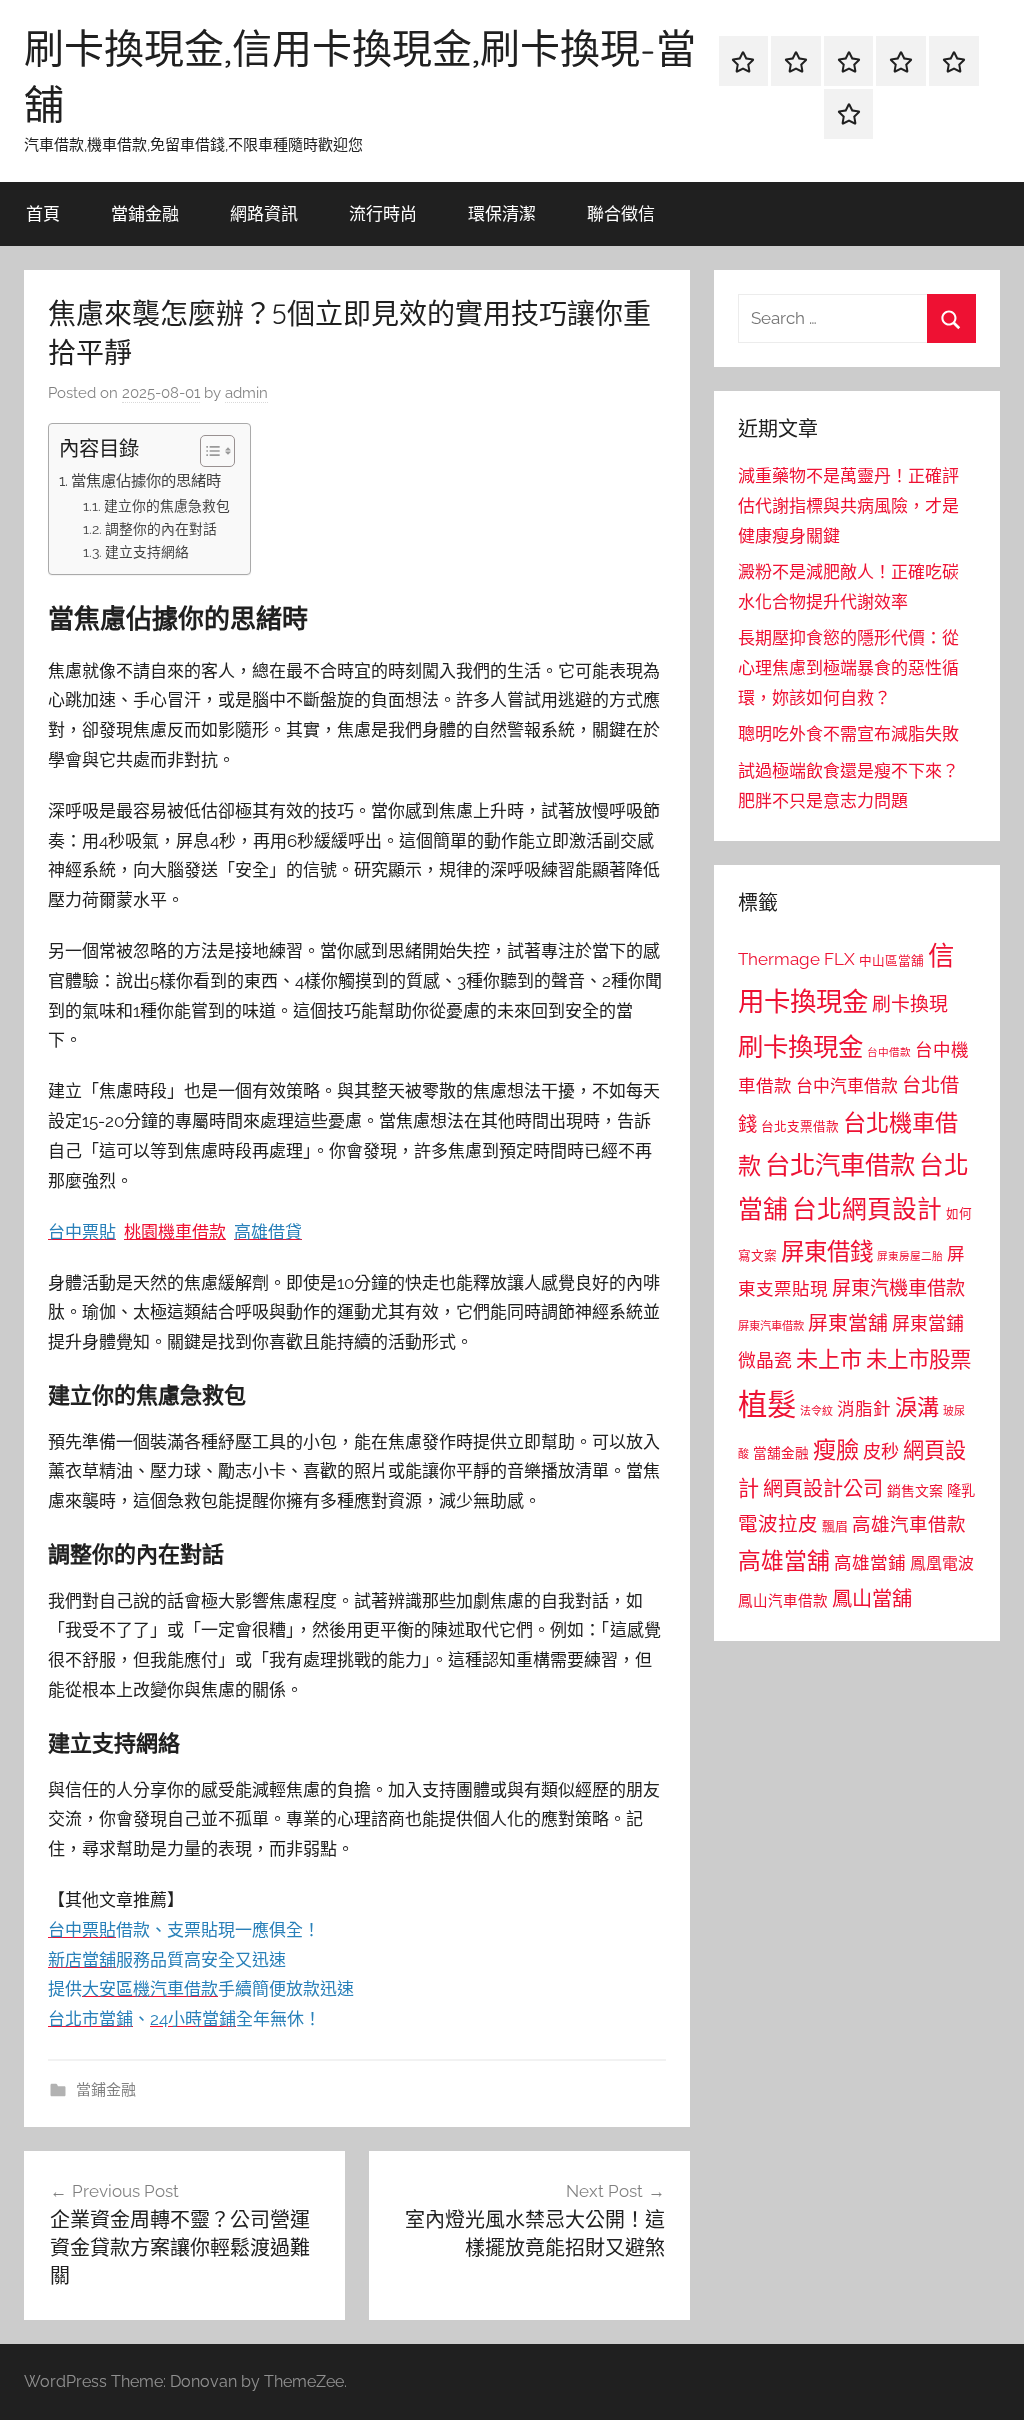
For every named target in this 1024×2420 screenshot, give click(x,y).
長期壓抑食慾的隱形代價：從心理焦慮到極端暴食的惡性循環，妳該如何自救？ (848, 668)
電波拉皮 (778, 1524)
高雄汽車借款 (909, 1524)
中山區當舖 (891, 960)
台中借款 (889, 1052)
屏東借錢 (827, 1251)
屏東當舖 (848, 1323)
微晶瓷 (765, 1360)
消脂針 (864, 1409)
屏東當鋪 (928, 1323)
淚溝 (917, 1407)
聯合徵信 (621, 213)
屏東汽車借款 (771, 1326)
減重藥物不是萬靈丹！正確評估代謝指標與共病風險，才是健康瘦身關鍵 (848, 506)
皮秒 (881, 1451)
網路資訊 (264, 213)
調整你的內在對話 (161, 529)
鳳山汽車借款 (783, 1600)
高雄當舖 (784, 1561)
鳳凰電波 (942, 1563)
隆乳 (961, 1491)
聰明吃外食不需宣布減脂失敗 (848, 734)
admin (246, 393)
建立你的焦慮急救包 (167, 506)
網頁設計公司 (823, 1489)
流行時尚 (383, 213)
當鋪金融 (145, 213)
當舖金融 (781, 1453)
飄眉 (835, 1526)
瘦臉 (836, 1449)
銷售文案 (915, 1491)
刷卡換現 (910, 1004)
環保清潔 (502, 213)
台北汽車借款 (840, 1165)
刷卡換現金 (800, 1047)
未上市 (829, 1359)
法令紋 (816, 1411)
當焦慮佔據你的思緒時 (146, 481)
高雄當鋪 (870, 1563)
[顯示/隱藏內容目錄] (207, 451)
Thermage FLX (796, 959)
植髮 (767, 1404)
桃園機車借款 (175, 1232)
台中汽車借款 (847, 1086)
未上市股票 (918, 1359)
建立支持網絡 (147, 552)
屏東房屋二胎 (910, 1256)
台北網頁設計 (867, 1209)
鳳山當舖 (872, 1599)
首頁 (43, 213)
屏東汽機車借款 (898, 1288)
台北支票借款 (800, 1126)
